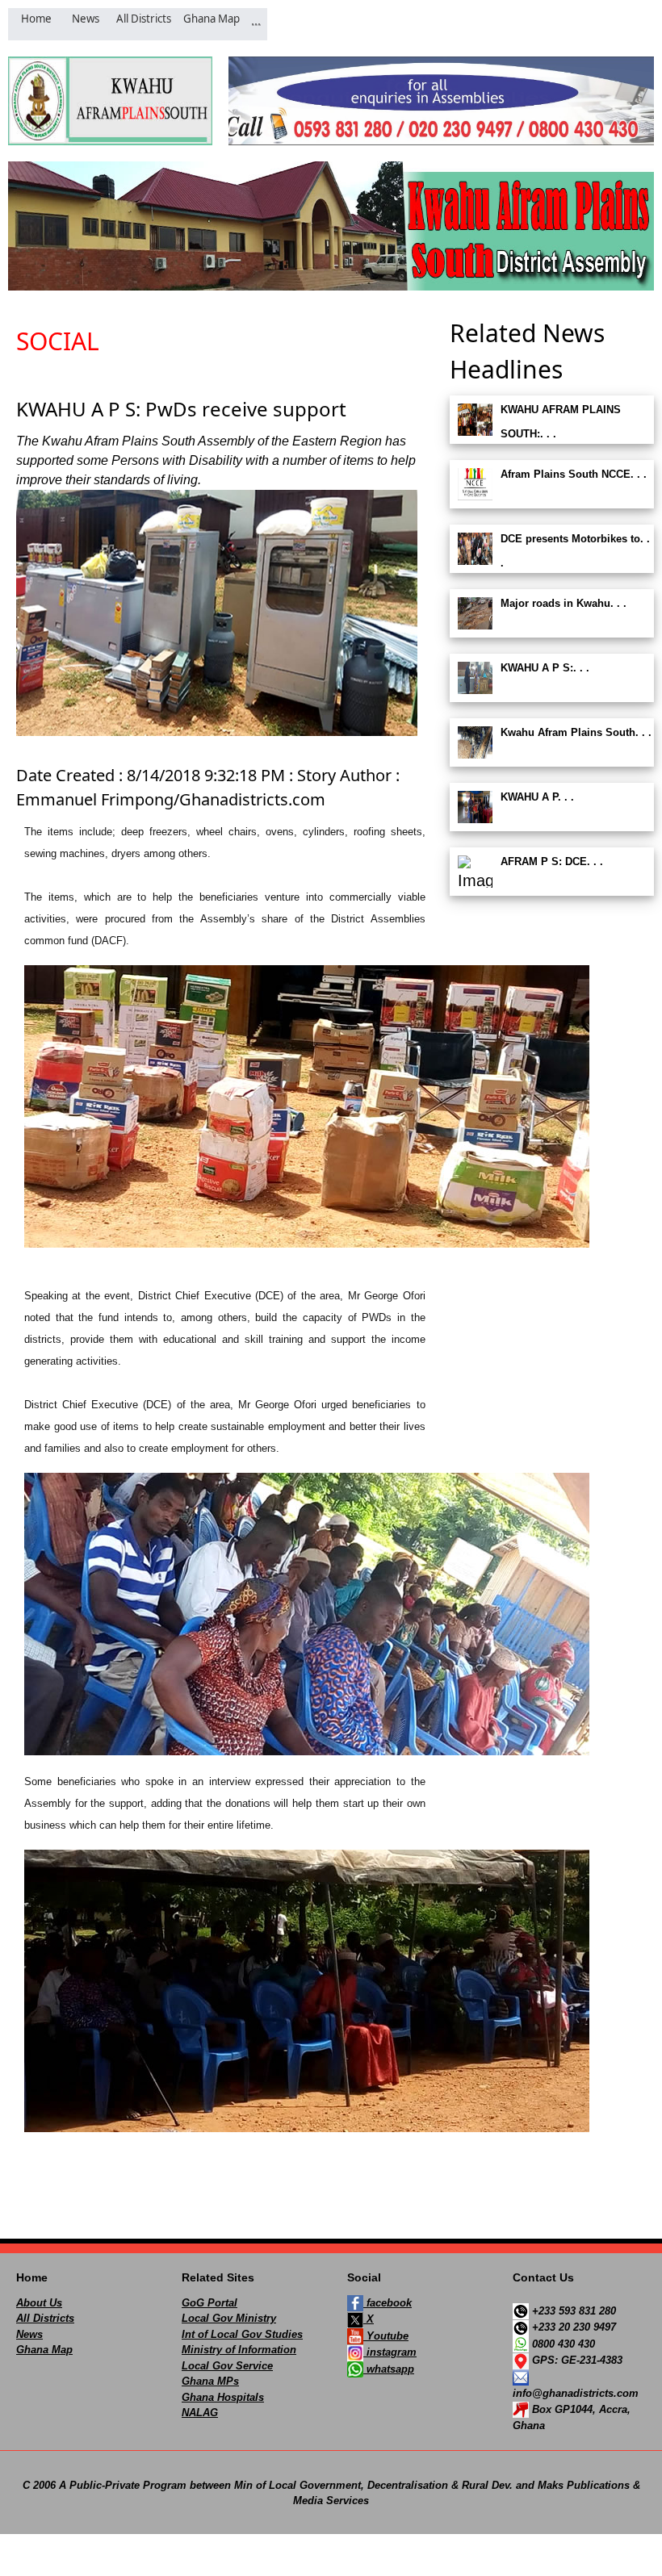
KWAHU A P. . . (537, 797)
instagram (390, 2352)
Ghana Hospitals (223, 2397)
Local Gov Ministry (229, 2318)
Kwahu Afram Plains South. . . (576, 732)
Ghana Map (44, 2350)
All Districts (45, 2318)
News (29, 2334)
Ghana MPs (210, 2381)
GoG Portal (209, 2303)
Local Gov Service (227, 2366)
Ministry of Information (239, 2350)
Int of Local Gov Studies (242, 2334)
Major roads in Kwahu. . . (564, 603)
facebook (388, 2303)
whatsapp (389, 2369)
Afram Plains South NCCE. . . (574, 474)
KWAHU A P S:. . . (545, 668)
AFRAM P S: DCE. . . (552, 861)
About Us (39, 2303)
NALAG (200, 2413)
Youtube (386, 2336)
